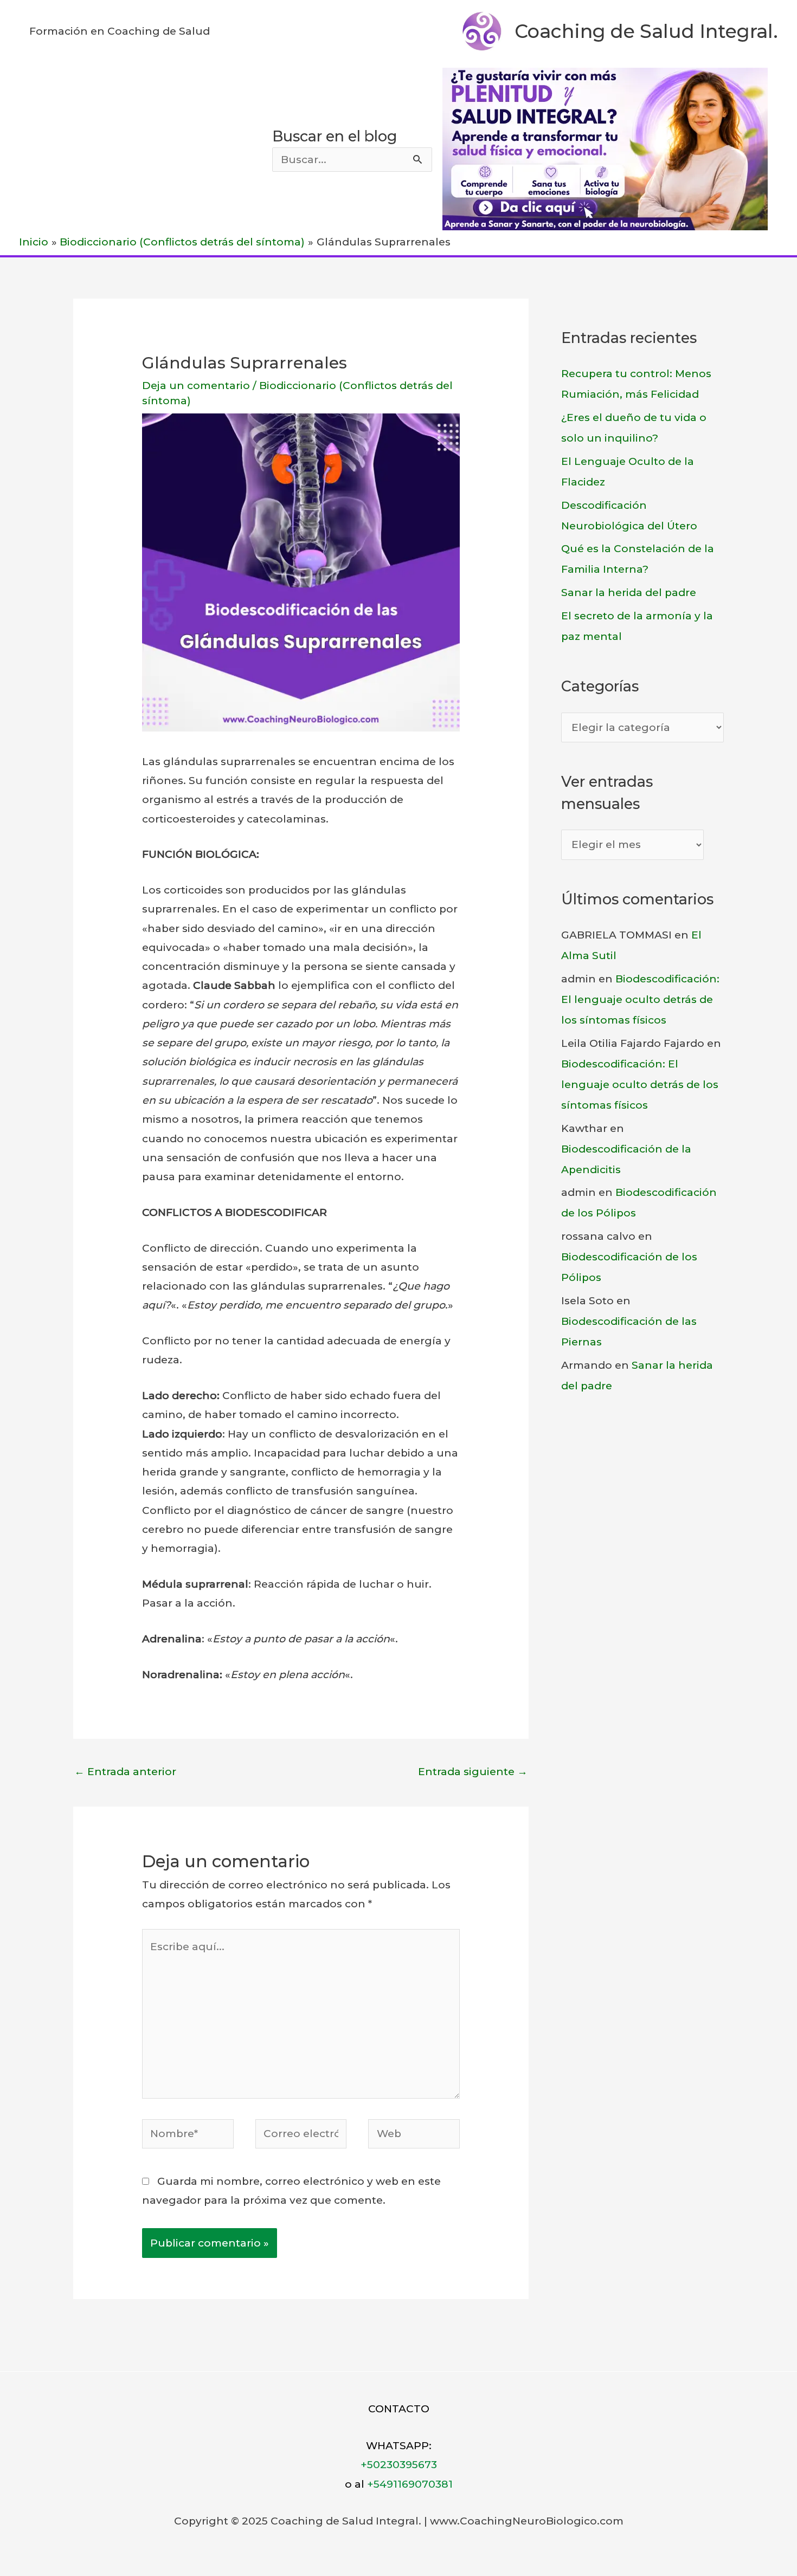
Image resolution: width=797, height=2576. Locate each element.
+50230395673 (399, 2465)
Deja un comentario (196, 386)
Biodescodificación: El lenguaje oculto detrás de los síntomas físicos (640, 999)
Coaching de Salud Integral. (646, 31)
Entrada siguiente (473, 1772)
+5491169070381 (410, 2484)
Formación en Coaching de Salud (120, 31)
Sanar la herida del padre (629, 593)
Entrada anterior (125, 1772)
